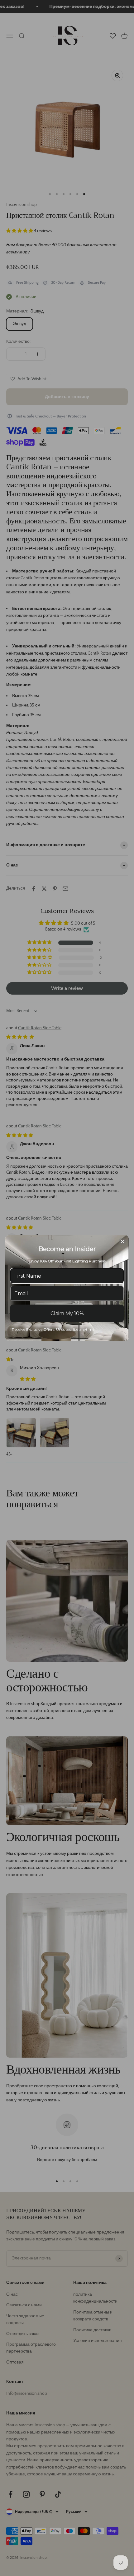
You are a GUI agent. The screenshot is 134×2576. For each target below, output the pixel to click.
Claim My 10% (67, 1313)
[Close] (122, 1241)
